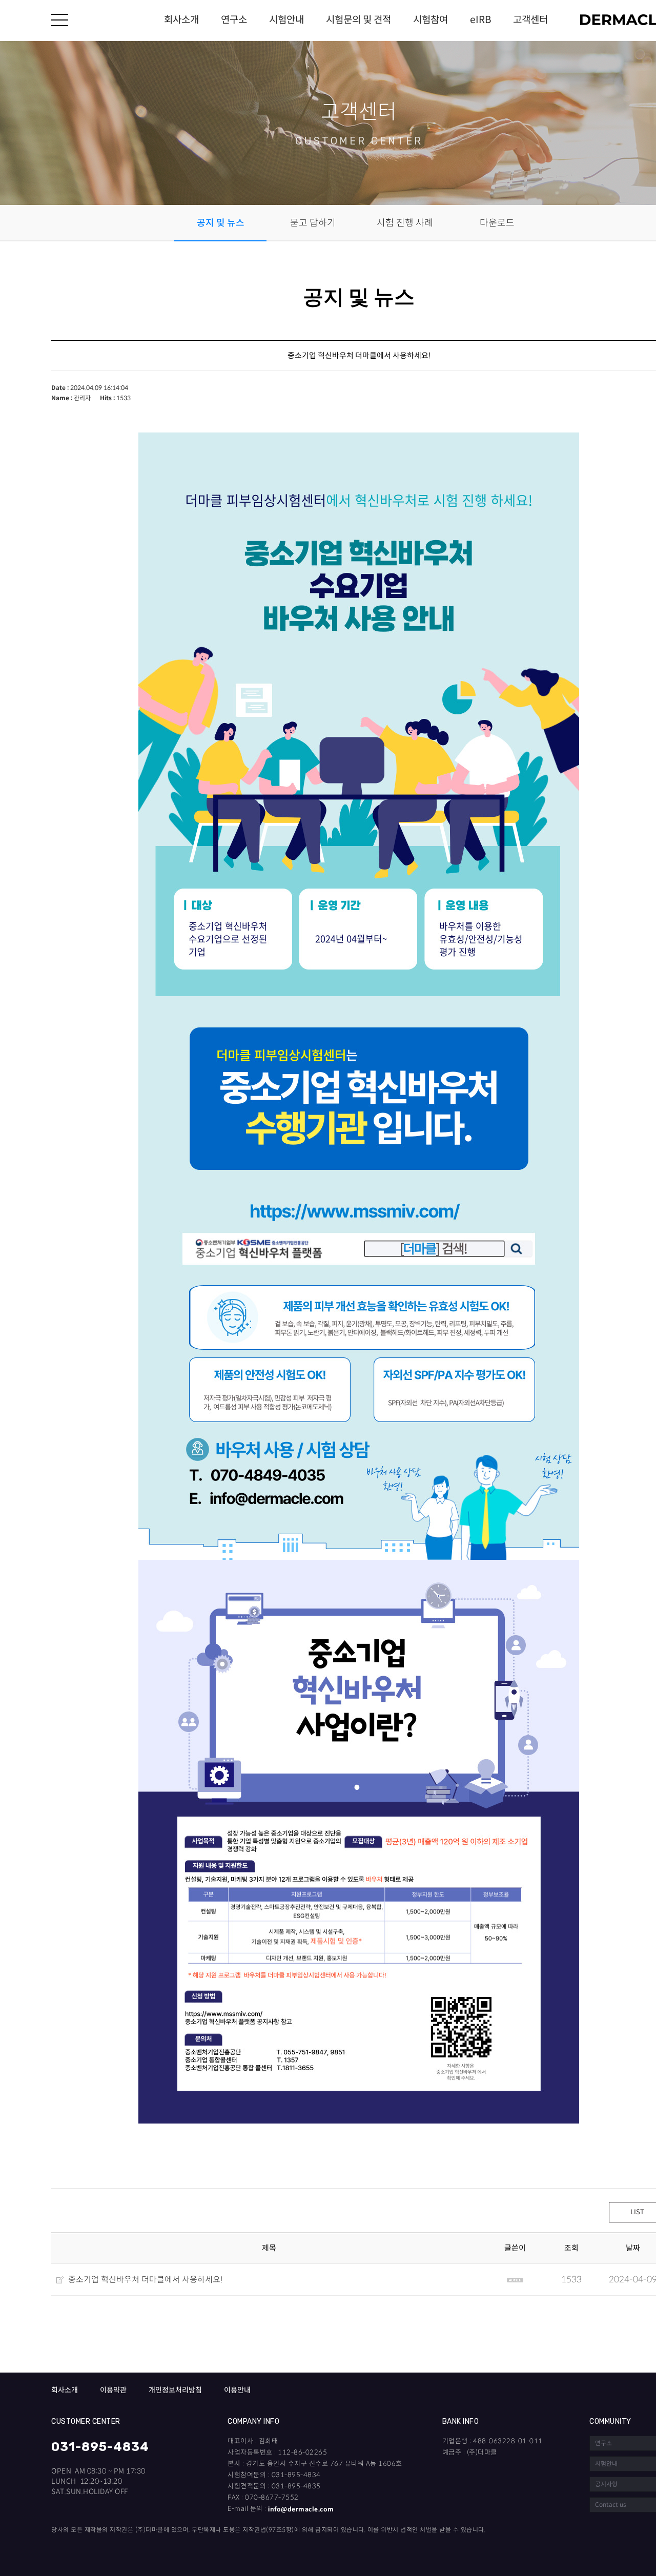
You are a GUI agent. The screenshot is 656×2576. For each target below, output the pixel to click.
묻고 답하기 (313, 223)
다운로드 (497, 223)
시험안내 (286, 20)
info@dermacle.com (301, 2509)
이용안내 (237, 2390)
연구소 (234, 20)
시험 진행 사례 (405, 223)
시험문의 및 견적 (358, 20)
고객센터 (530, 20)
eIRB (480, 20)
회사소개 (181, 20)
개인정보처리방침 (175, 2390)
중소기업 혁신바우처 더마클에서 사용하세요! (145, 2280)
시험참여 (430, 20)
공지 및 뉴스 (221, 223)
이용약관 (113, 2390)
